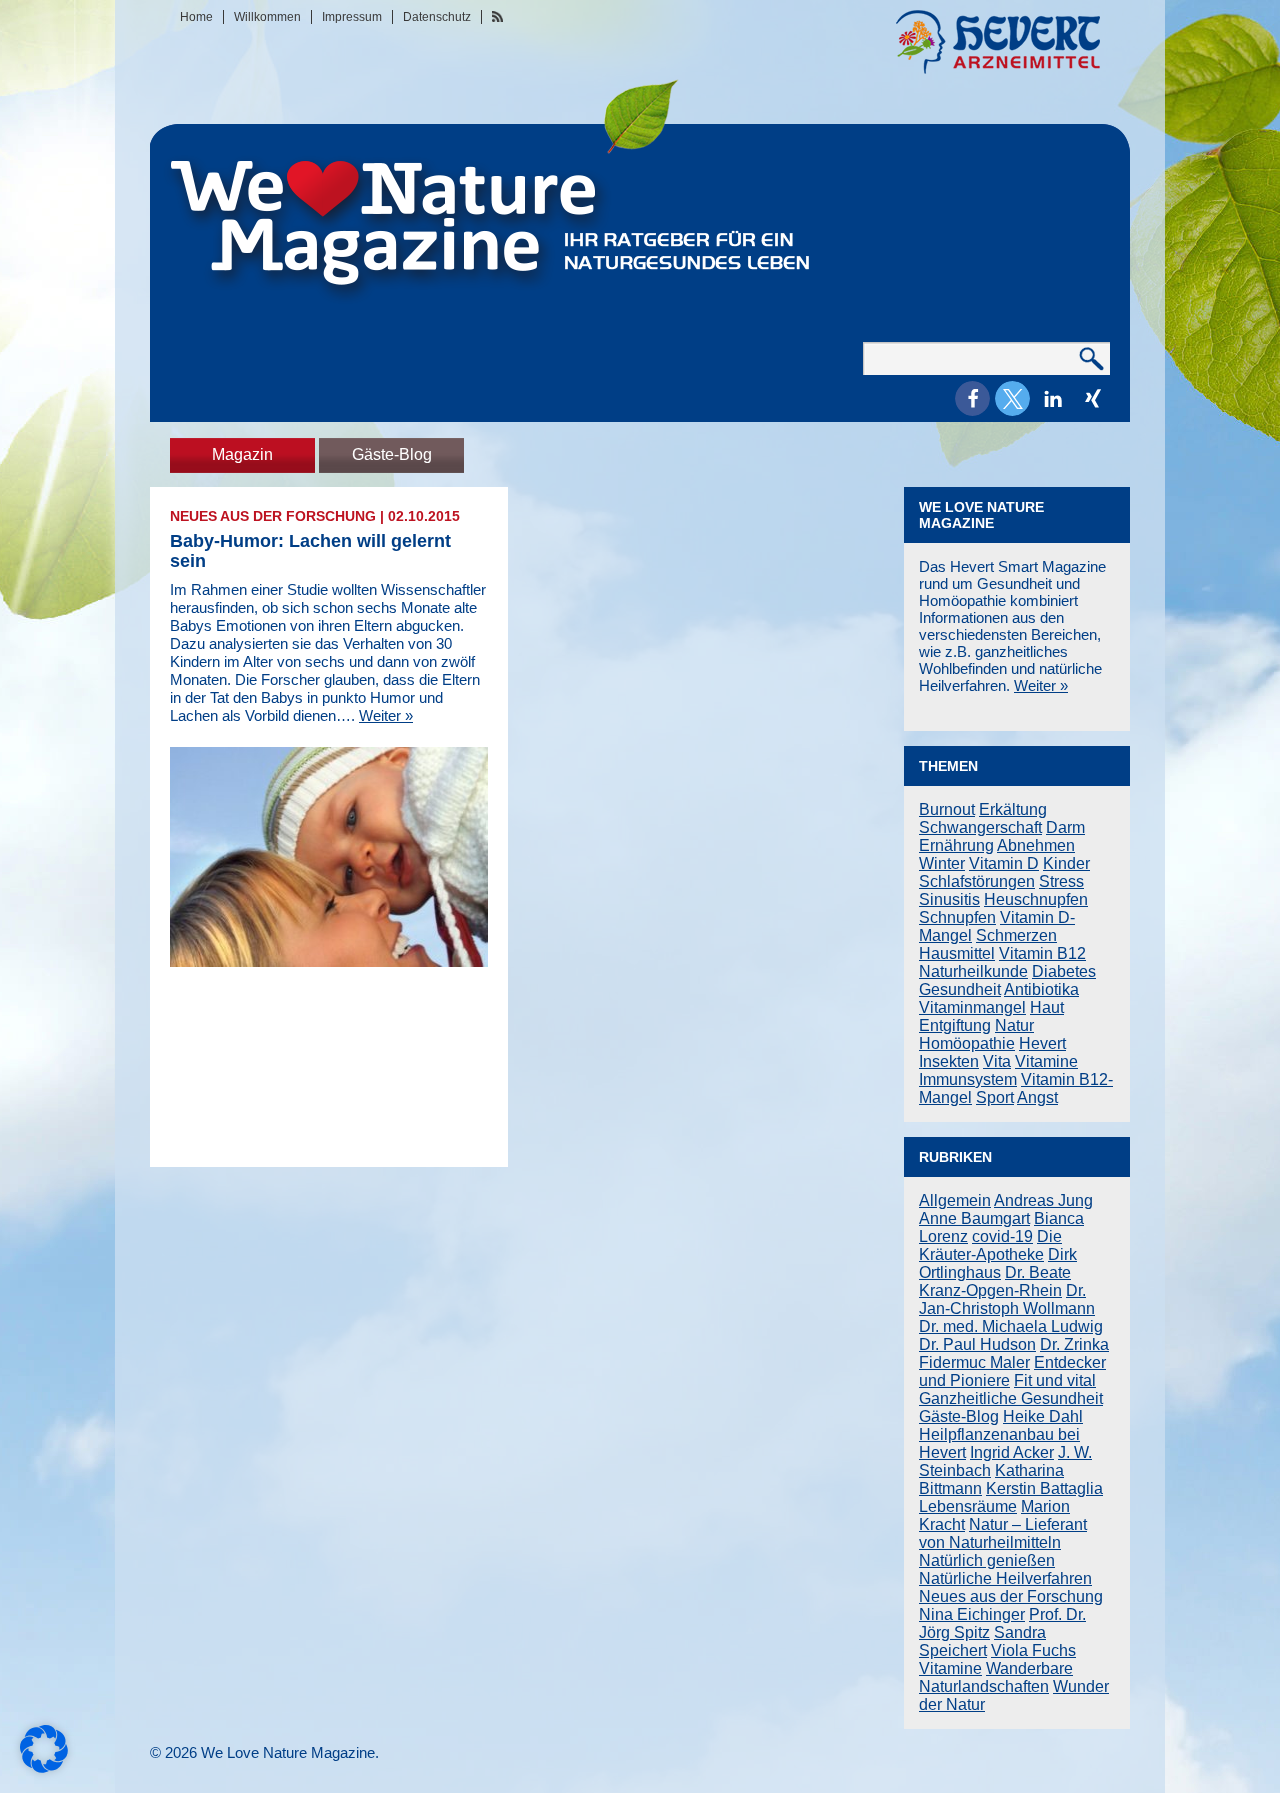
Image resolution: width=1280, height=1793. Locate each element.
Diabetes (1064, 971)
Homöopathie (967, 1043)
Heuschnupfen (1036, 899)
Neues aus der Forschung (273, 516)
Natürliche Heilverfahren (1005, 1578)
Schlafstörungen (977, 881)
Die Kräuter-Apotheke (990, 1245)
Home (196, 17)
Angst (1037, 1097)
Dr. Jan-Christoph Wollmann (1007, 1299)
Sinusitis (949, 899)
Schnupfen (957, 917)
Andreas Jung (1043, 1200)
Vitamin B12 (1042, 953)
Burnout (947, 809)
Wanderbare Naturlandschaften (996, 1677)
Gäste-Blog (392, 454)
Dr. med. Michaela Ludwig (1011, 1326)
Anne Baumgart (974, 1218)
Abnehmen (1036, 845)
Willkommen (267, 17)
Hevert (1042, 1043)
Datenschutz (437, 17)
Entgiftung (955, 1025)
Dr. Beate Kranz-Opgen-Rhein (995, 1281)
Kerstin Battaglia (1044, 1488)
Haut (1047, 1007)
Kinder (1066, 863)
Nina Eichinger (972, 1614)
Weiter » (386, 715)
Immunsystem (968, 1079)
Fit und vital (1055, 1380)
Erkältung (1013, 809)
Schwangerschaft (980, 827)
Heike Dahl (1043, 1416)
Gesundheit (960, 989)
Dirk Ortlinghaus (998, 1263)
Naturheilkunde (973, 971)
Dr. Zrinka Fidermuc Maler (1014, 1353)
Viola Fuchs (1033, 1650)
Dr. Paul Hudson (977, 1344)
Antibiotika (1041, 989)
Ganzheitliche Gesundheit (1011, 1398)
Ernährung (956, 845)
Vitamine (1046, 1061)
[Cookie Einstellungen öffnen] (44, 1767)
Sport (995, 1097)
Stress (1061, 881)
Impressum (352, 17)
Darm (1065, 827)
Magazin (242, 454)
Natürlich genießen (987, 1560)
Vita (997, 1061)
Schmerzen (1016, 935)
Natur (1014, 1025)
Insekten (949, 1061)
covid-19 (1002, 1236)
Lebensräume (968, 1506)
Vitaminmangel (972, 1007)
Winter (942, 863)
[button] (972, 398)
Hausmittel (957, 953)
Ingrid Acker (1012, 1452)
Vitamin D (1004, 863)
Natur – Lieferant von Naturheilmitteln (1003, 1533)
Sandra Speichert (982, 1641)
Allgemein (955, 1200)
